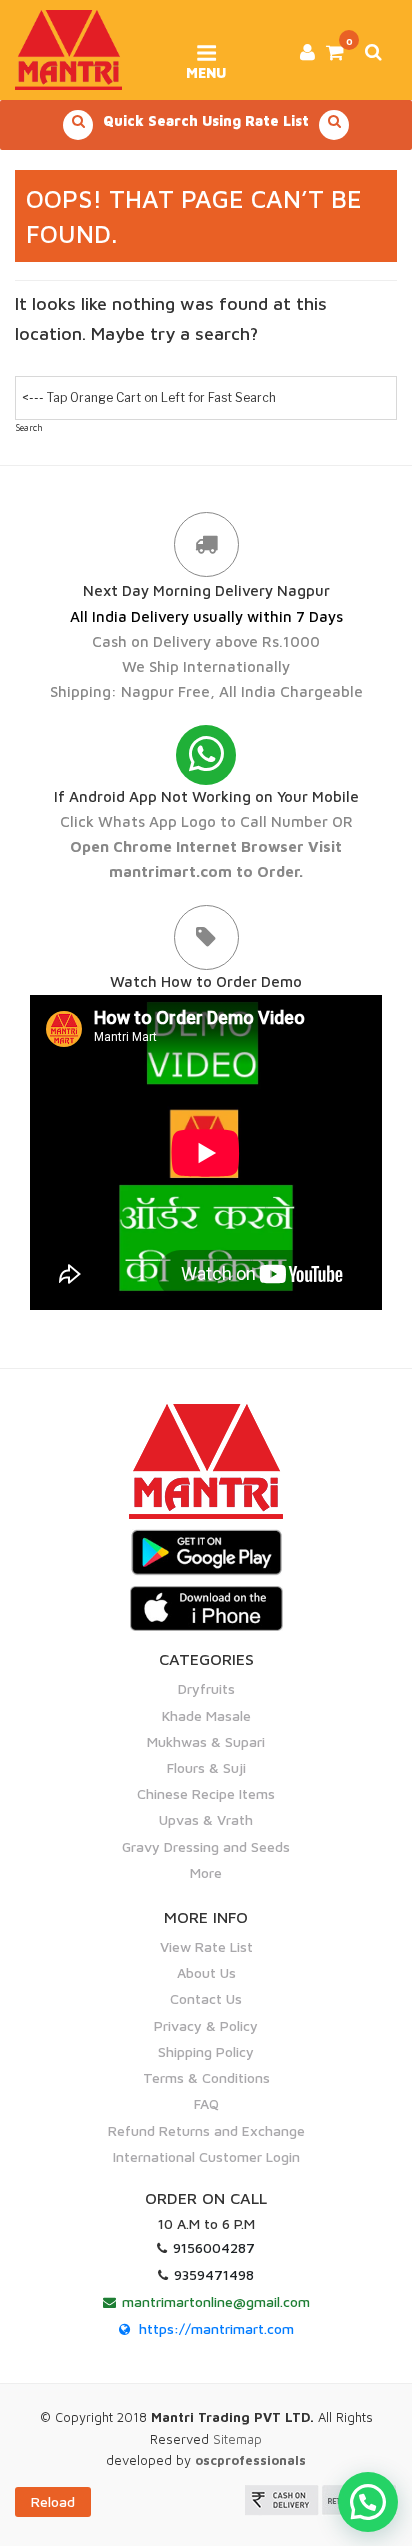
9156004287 (214, 2247)
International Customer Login (206, 2156)
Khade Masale (206, 1715)
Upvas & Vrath (206, 1819)
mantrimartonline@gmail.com (216, 2301)
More (206, 1872)
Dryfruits (206, 1688)
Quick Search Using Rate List (206, 120)
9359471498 (214, 2274)
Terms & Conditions (206, 2077)
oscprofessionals (250, 2460)
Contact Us (206, 1998)
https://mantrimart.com (216, 2328)
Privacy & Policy (206, 2025)
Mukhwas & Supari (206, 1741)
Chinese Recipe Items (206, 1793)
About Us (206, 1972)
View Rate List (206, 1946)
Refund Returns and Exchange (206, 2130)
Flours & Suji (206, 1767)
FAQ (206, 2103)
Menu (206, 66)
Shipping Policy (206, 2051)
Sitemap (237, 2439)
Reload (53, 2501)
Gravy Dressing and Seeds (206, 1846)
